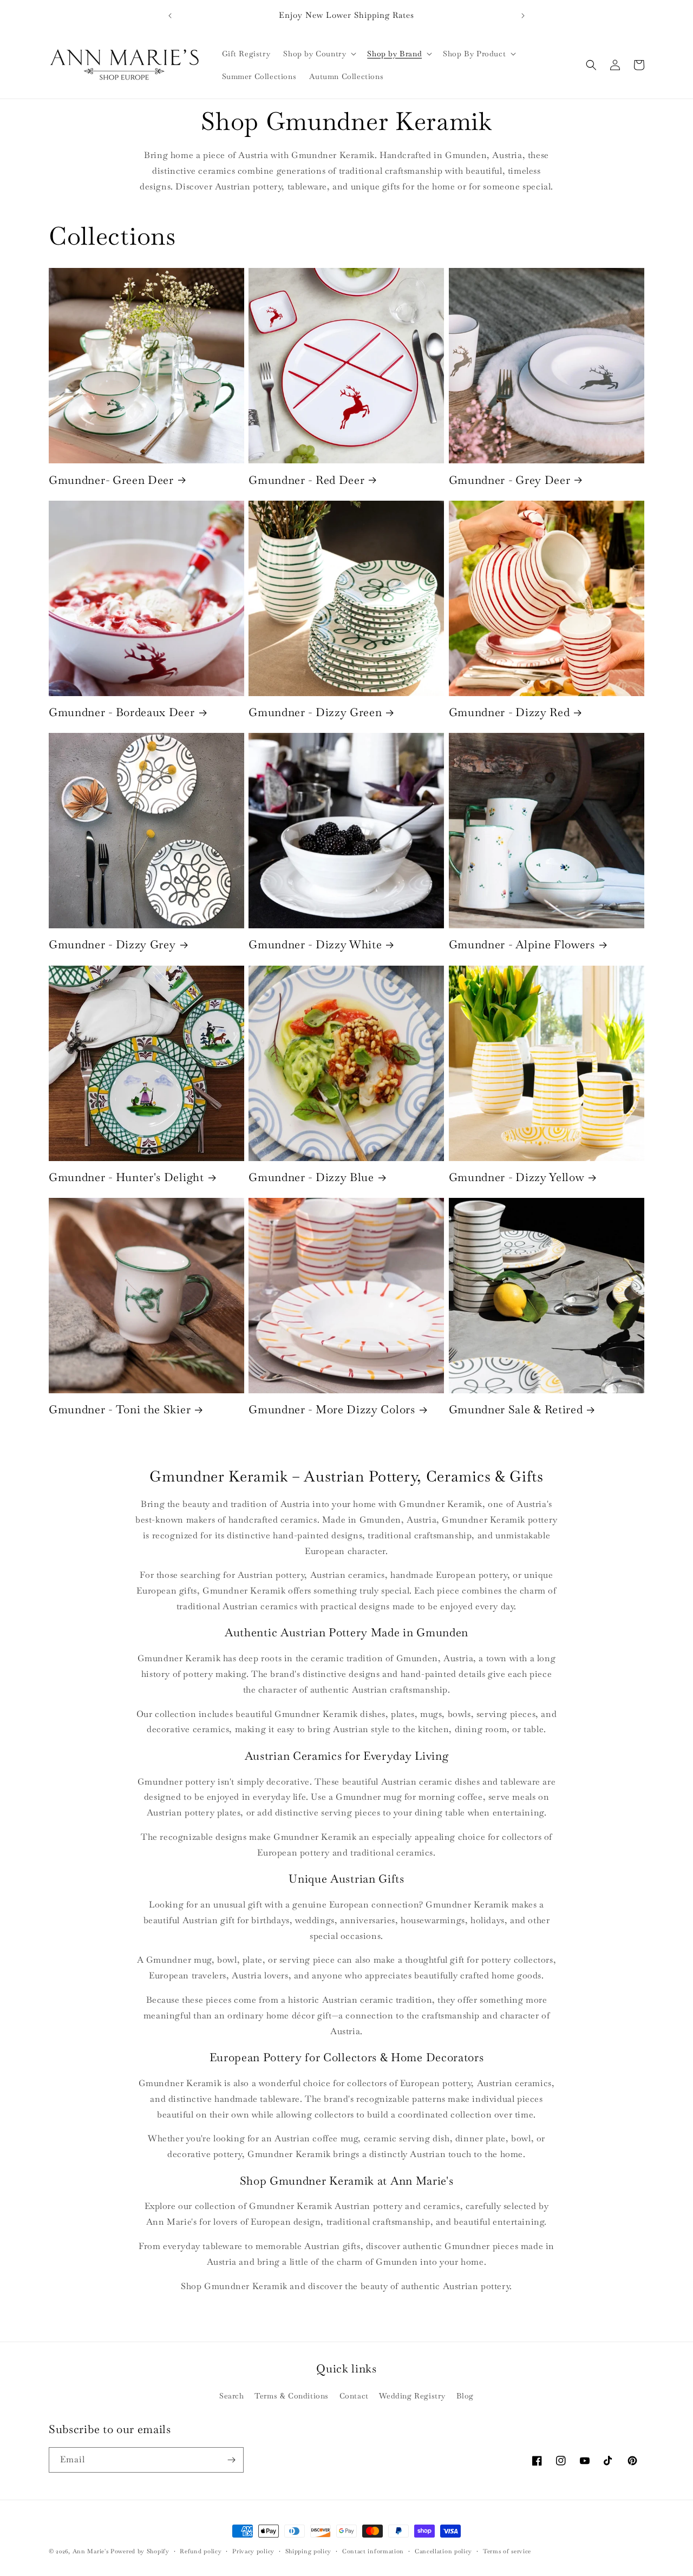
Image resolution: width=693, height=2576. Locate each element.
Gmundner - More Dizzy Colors (332, 1410)
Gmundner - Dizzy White (315, 945)
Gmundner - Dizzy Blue (311, 1177)
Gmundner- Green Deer (111, 480)
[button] (319, 54)
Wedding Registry (412, 2396)
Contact (354, 2396)
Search (232, 2396)
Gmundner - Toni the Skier (120, 1410)
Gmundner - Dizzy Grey (112, 945)
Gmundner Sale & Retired (516, 1410)
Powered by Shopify (140, 2551)
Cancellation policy (443, 2551)
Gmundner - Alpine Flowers (522, 945)
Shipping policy (309, 2551)
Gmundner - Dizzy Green (315, 712)
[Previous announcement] (170, 16)
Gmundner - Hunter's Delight (126, 1177)
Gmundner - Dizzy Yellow (517, 1177)
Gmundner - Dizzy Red (509, 712)
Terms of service (507, 2551)
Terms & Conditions (292, 2396)
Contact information (373, 2551)
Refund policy (201, 2551)
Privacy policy (253, 2551)
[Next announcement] (523, 16)
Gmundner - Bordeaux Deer (122, 712)
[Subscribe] (231, 2460)
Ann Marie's (91, 2551)
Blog (465, 2396)
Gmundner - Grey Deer (510, 480)
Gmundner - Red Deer (306, 480)
